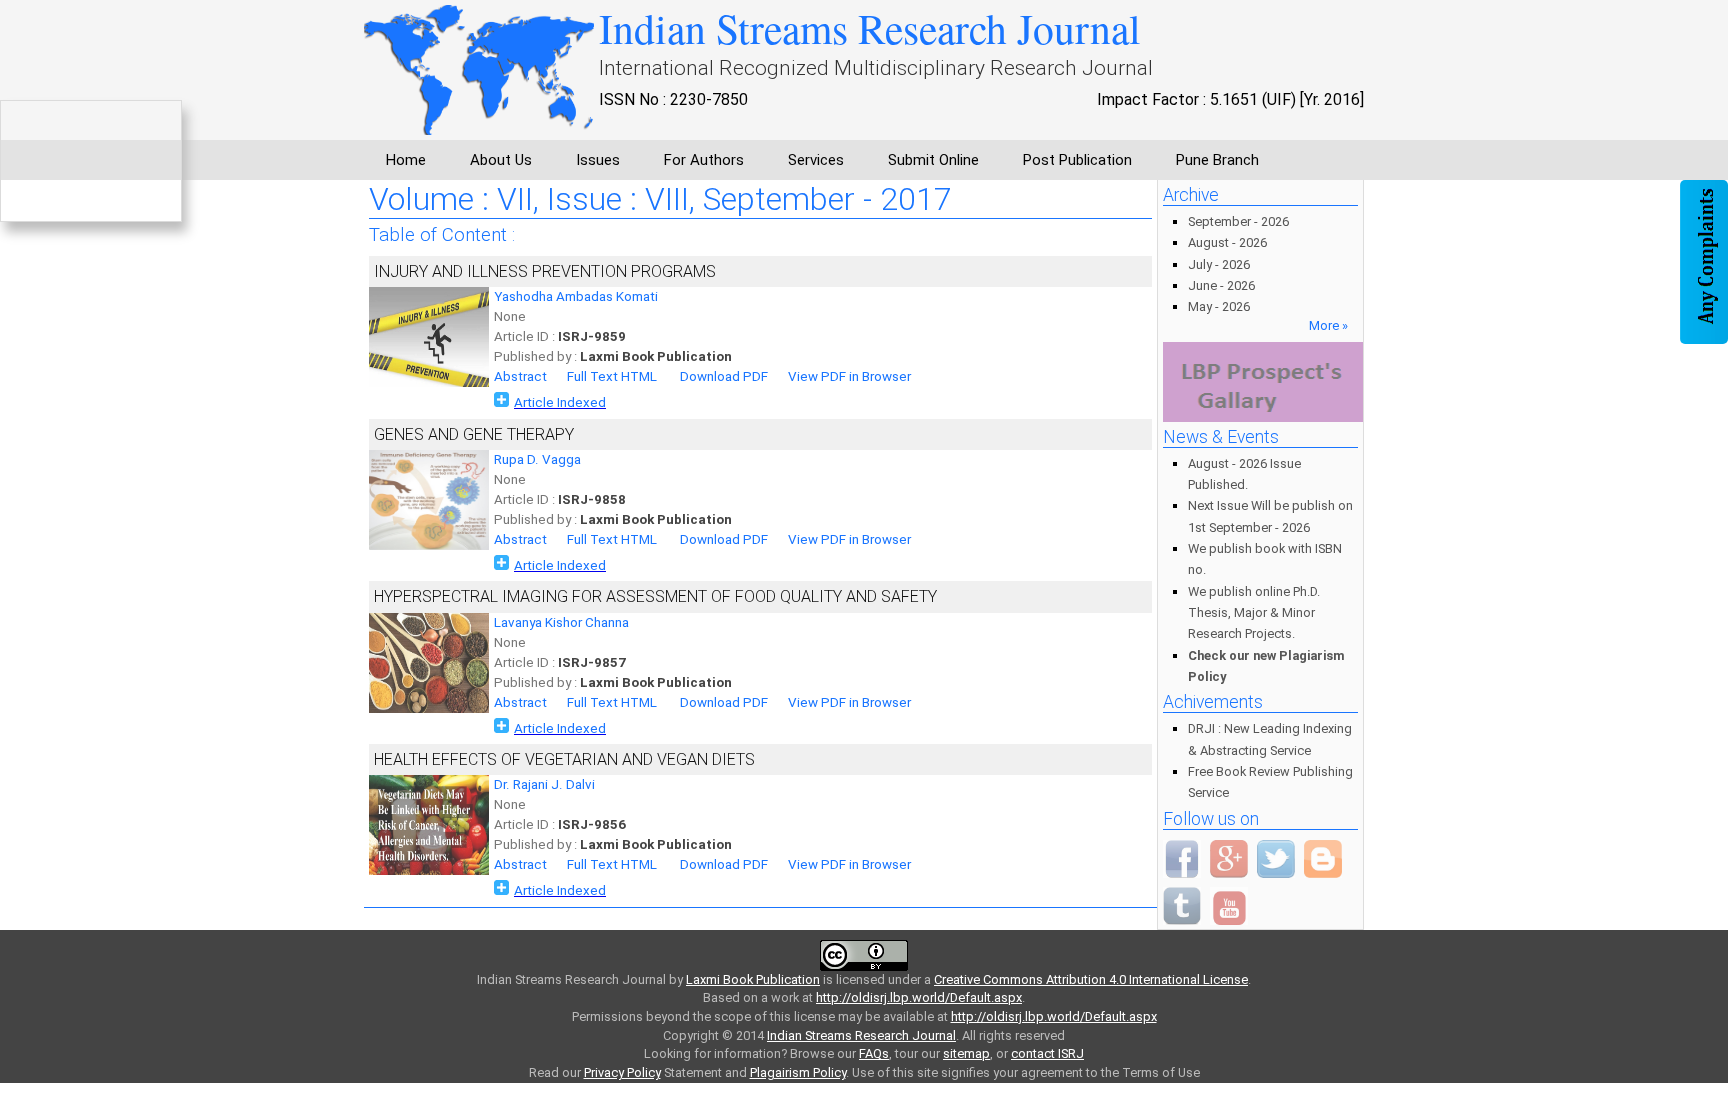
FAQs (874, 1053)
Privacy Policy (622, 1072)
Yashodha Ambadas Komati (576, 296)
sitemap (966, 1053)
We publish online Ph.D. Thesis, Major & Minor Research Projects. (1254, 613)
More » (1328, 325)
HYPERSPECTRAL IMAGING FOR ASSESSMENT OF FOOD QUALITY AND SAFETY (655, 596)
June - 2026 (1221, 285)
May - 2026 (1219, 306)
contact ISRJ (1047, 1053)
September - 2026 (1238, 221)
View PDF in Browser (849, 376)
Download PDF (724, 376)
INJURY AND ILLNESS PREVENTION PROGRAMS (545, 271)
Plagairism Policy (798, 1072)
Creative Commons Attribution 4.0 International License (1091, 979)
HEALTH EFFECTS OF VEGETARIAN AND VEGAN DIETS (564, 759)
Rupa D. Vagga (537, 459)
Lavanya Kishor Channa (561, 622)
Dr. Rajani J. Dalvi (544, 784)
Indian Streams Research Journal (861, 1035)
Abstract (520, 376)
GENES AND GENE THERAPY (474, 434)
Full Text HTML (612, 376)
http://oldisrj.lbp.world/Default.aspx (919, 997)
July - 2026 (1219, 264)
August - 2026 (1227, 242)
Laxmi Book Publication (753, 979)
